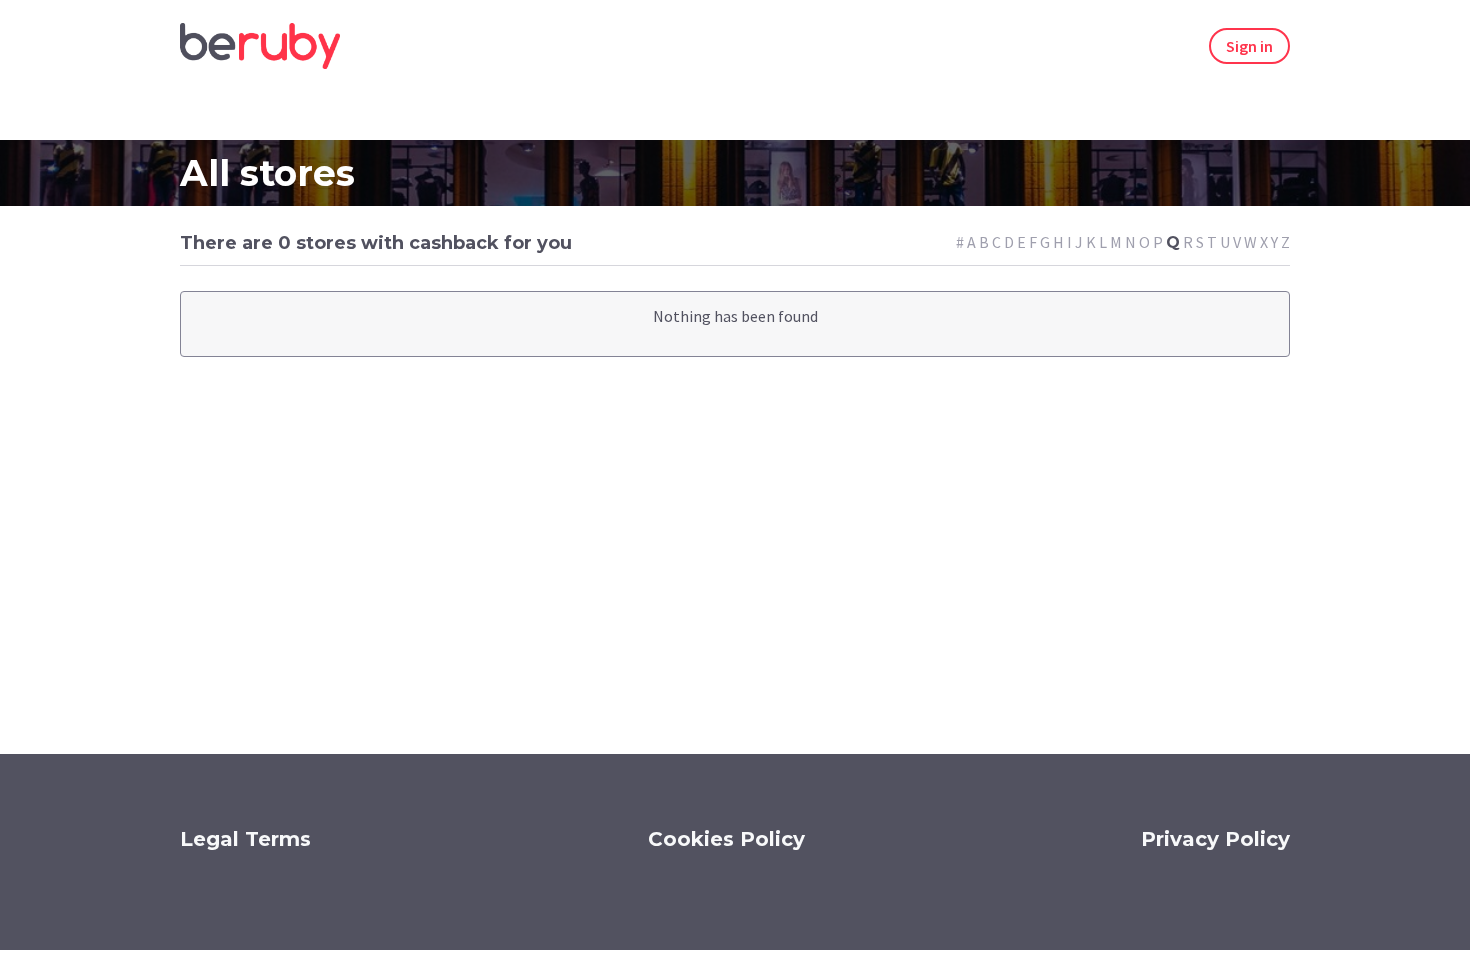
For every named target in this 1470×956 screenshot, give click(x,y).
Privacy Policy (1215, 839)
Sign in (1249, 46)
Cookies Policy (726, 839)
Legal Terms (245, 839)
